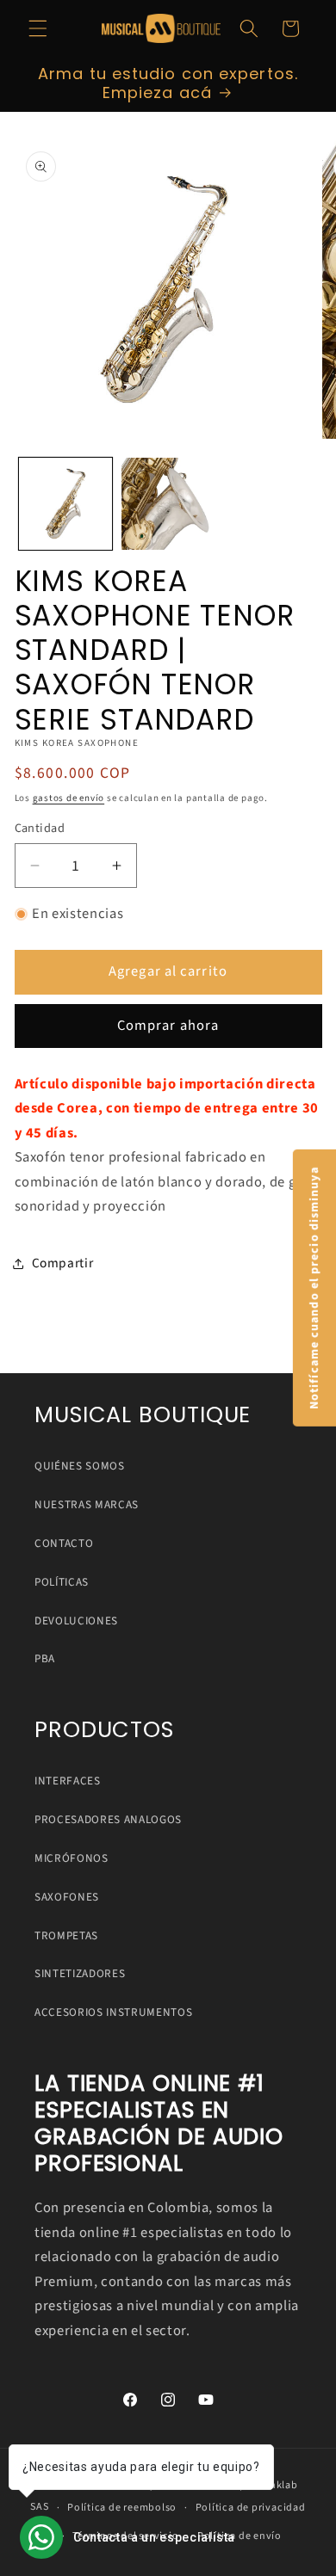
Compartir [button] (63, 1263)
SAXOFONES (67, 1897)
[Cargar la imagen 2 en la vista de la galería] (168, 504)
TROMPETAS (66, 1935)
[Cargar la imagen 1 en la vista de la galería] (65, 504)
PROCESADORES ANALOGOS (108, 1819)
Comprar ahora (168, 1026)
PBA (45, 1658)
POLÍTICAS (62, 1582)
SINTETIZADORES (80, 1973)
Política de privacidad (251, 2508)
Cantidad (40, 829)
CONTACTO (64, 1543)
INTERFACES (68, 1781)
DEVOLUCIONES (76, 1621)
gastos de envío (69, 798)
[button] (38, 28)
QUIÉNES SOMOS (80, 1466)
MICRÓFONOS (72, 1858)
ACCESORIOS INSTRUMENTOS (113, 2012)
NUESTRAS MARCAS (87, 1504)
